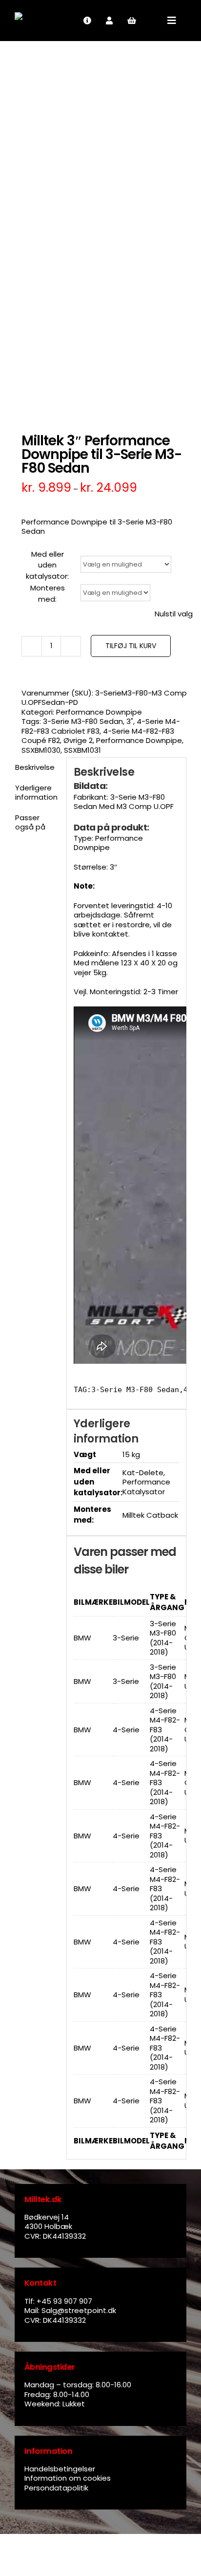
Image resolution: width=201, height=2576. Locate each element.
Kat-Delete (143, 1473)
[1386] (100, 231)
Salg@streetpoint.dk (79, 2310)
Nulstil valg (174, 614)
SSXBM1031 (82, 750)
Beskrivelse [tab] (35, 767)
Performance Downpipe (99, 712)
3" (130, 721)
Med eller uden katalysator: (47, 565)
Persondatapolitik (56, 2488)
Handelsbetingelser (60, 2469)
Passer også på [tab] (30, 822)
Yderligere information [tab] (36, 793)
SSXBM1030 (41, 750)
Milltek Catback (150, 1515)
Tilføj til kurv (131, 646)
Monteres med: (48, 593)
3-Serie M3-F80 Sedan (83, 721)
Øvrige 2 (78, 740)
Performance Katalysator (146, 1487)
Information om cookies (68, 2478)
